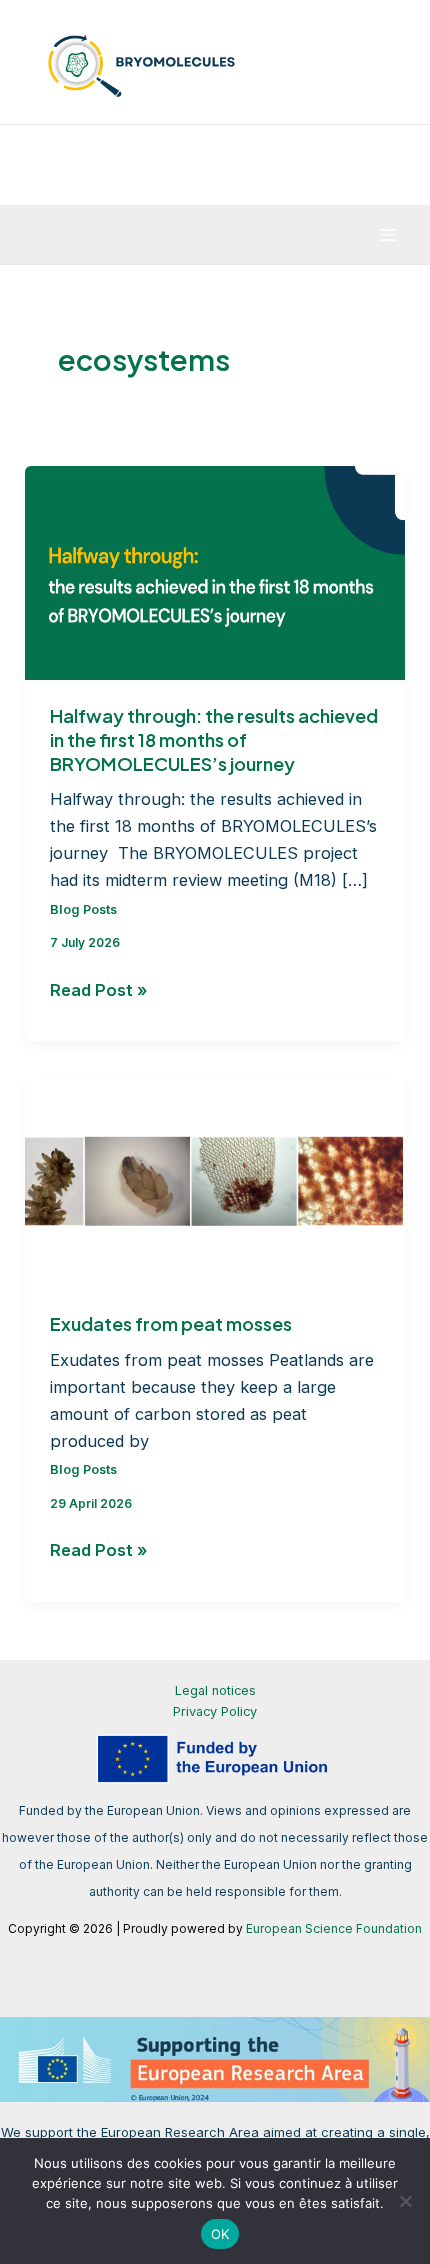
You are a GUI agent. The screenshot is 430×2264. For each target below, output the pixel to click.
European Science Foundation (334, 1928)
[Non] (405, 2201)
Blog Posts (83, 909)
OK (220, 2234)
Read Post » (98, 991)
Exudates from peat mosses (171, 1323)
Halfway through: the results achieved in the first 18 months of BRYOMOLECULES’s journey (214, 739)
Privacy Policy (215, 1711)
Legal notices (215, 1690)
